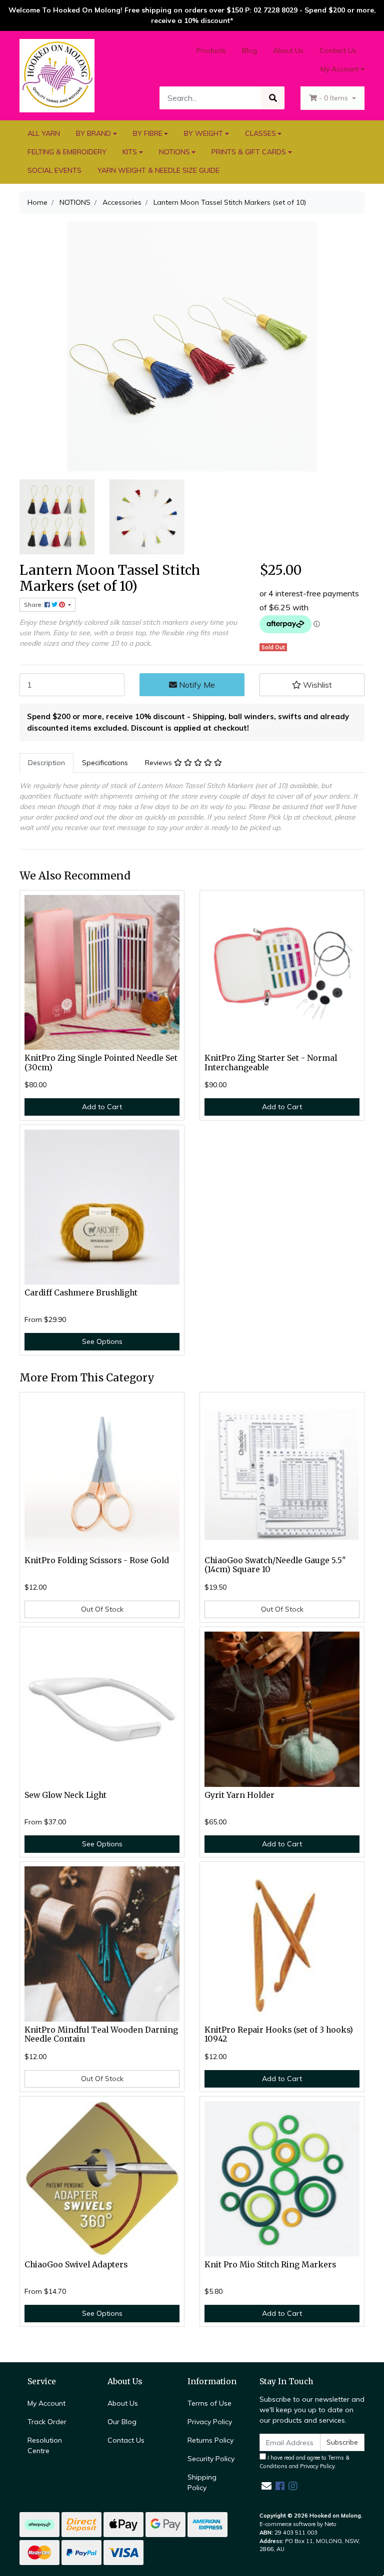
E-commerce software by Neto (298, 2524)
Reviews (159, 763)
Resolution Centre (45, 2445)
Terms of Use (209, 2403)
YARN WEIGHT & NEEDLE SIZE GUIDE (158, 170)
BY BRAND (93, 133)
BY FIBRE (148, 133)
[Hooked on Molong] (57, 75)
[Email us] (266, 2486)
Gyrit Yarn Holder (239, 1795)
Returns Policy (210, 2440)
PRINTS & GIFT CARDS (249, 152)
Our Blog (122, 2422)
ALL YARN (44, 133)
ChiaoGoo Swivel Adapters (76, 2265)
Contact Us (338, 50)
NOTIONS (174, 152)
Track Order (47, 2422)
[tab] (46, 763)
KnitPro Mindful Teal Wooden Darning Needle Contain (101, 2035)
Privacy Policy (210, 2422)
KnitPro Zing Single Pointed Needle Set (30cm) (101, 1063)
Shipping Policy (202, 2482)
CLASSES (260, 133)
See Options (102, 1341)
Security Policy (211, 2459)
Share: (34, 605)
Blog (249, 50)
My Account (339, 69)
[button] (312, 685)
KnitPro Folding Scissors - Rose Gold (97, 1560)
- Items (334, 98)
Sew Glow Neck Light (65, 1795)
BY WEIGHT (203, 133)
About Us (288, 50)
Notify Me (196, 685)
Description (46, 763)
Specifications (105, 763)
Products (211, 50)
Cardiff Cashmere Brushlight (81, 1293)
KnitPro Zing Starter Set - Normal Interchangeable (271, 1063)
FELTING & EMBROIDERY (67, 152)
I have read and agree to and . (304, 2462)
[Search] (273, 98)
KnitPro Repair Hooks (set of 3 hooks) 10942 (279, 2035)
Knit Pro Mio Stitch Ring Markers (270, 2265)
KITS (130, 152)
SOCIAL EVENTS (54, 170)
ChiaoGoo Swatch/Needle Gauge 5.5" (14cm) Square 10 (275, 1565)
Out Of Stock (102, 1609)
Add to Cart (102, 1107)
